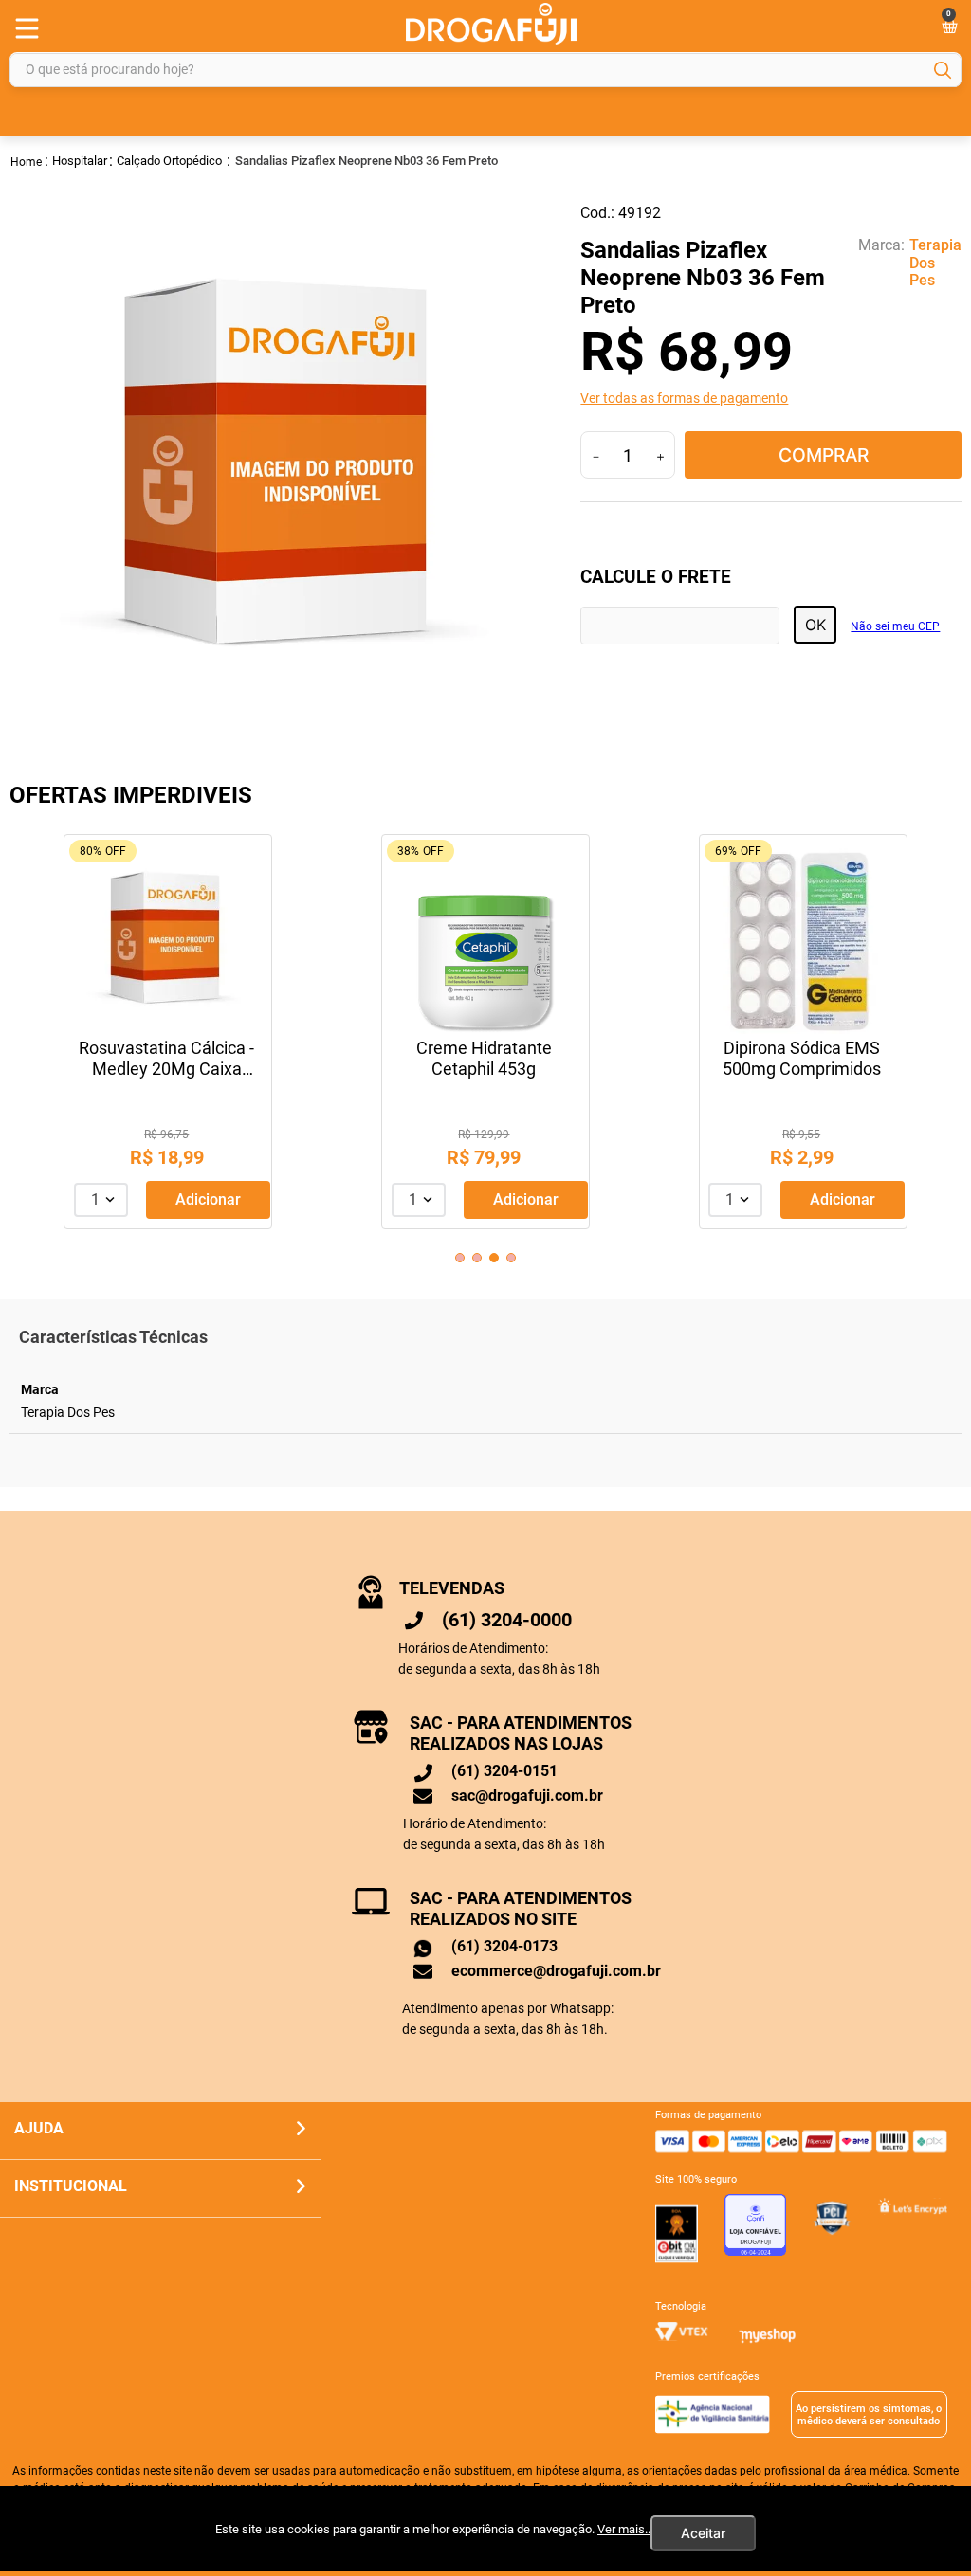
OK (815, 625)
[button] (771, 398)
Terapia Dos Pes (935, 263)
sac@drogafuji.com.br (527, 1796)
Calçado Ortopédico (169, 161)
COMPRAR (824, 455)
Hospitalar (80, 161)
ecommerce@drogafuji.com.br (556, 1971)
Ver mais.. (624, 2529)
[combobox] (485, 70)
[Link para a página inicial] (27, 161)
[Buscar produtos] (943, 70)
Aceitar (703, 2533)
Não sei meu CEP (895, 627)
